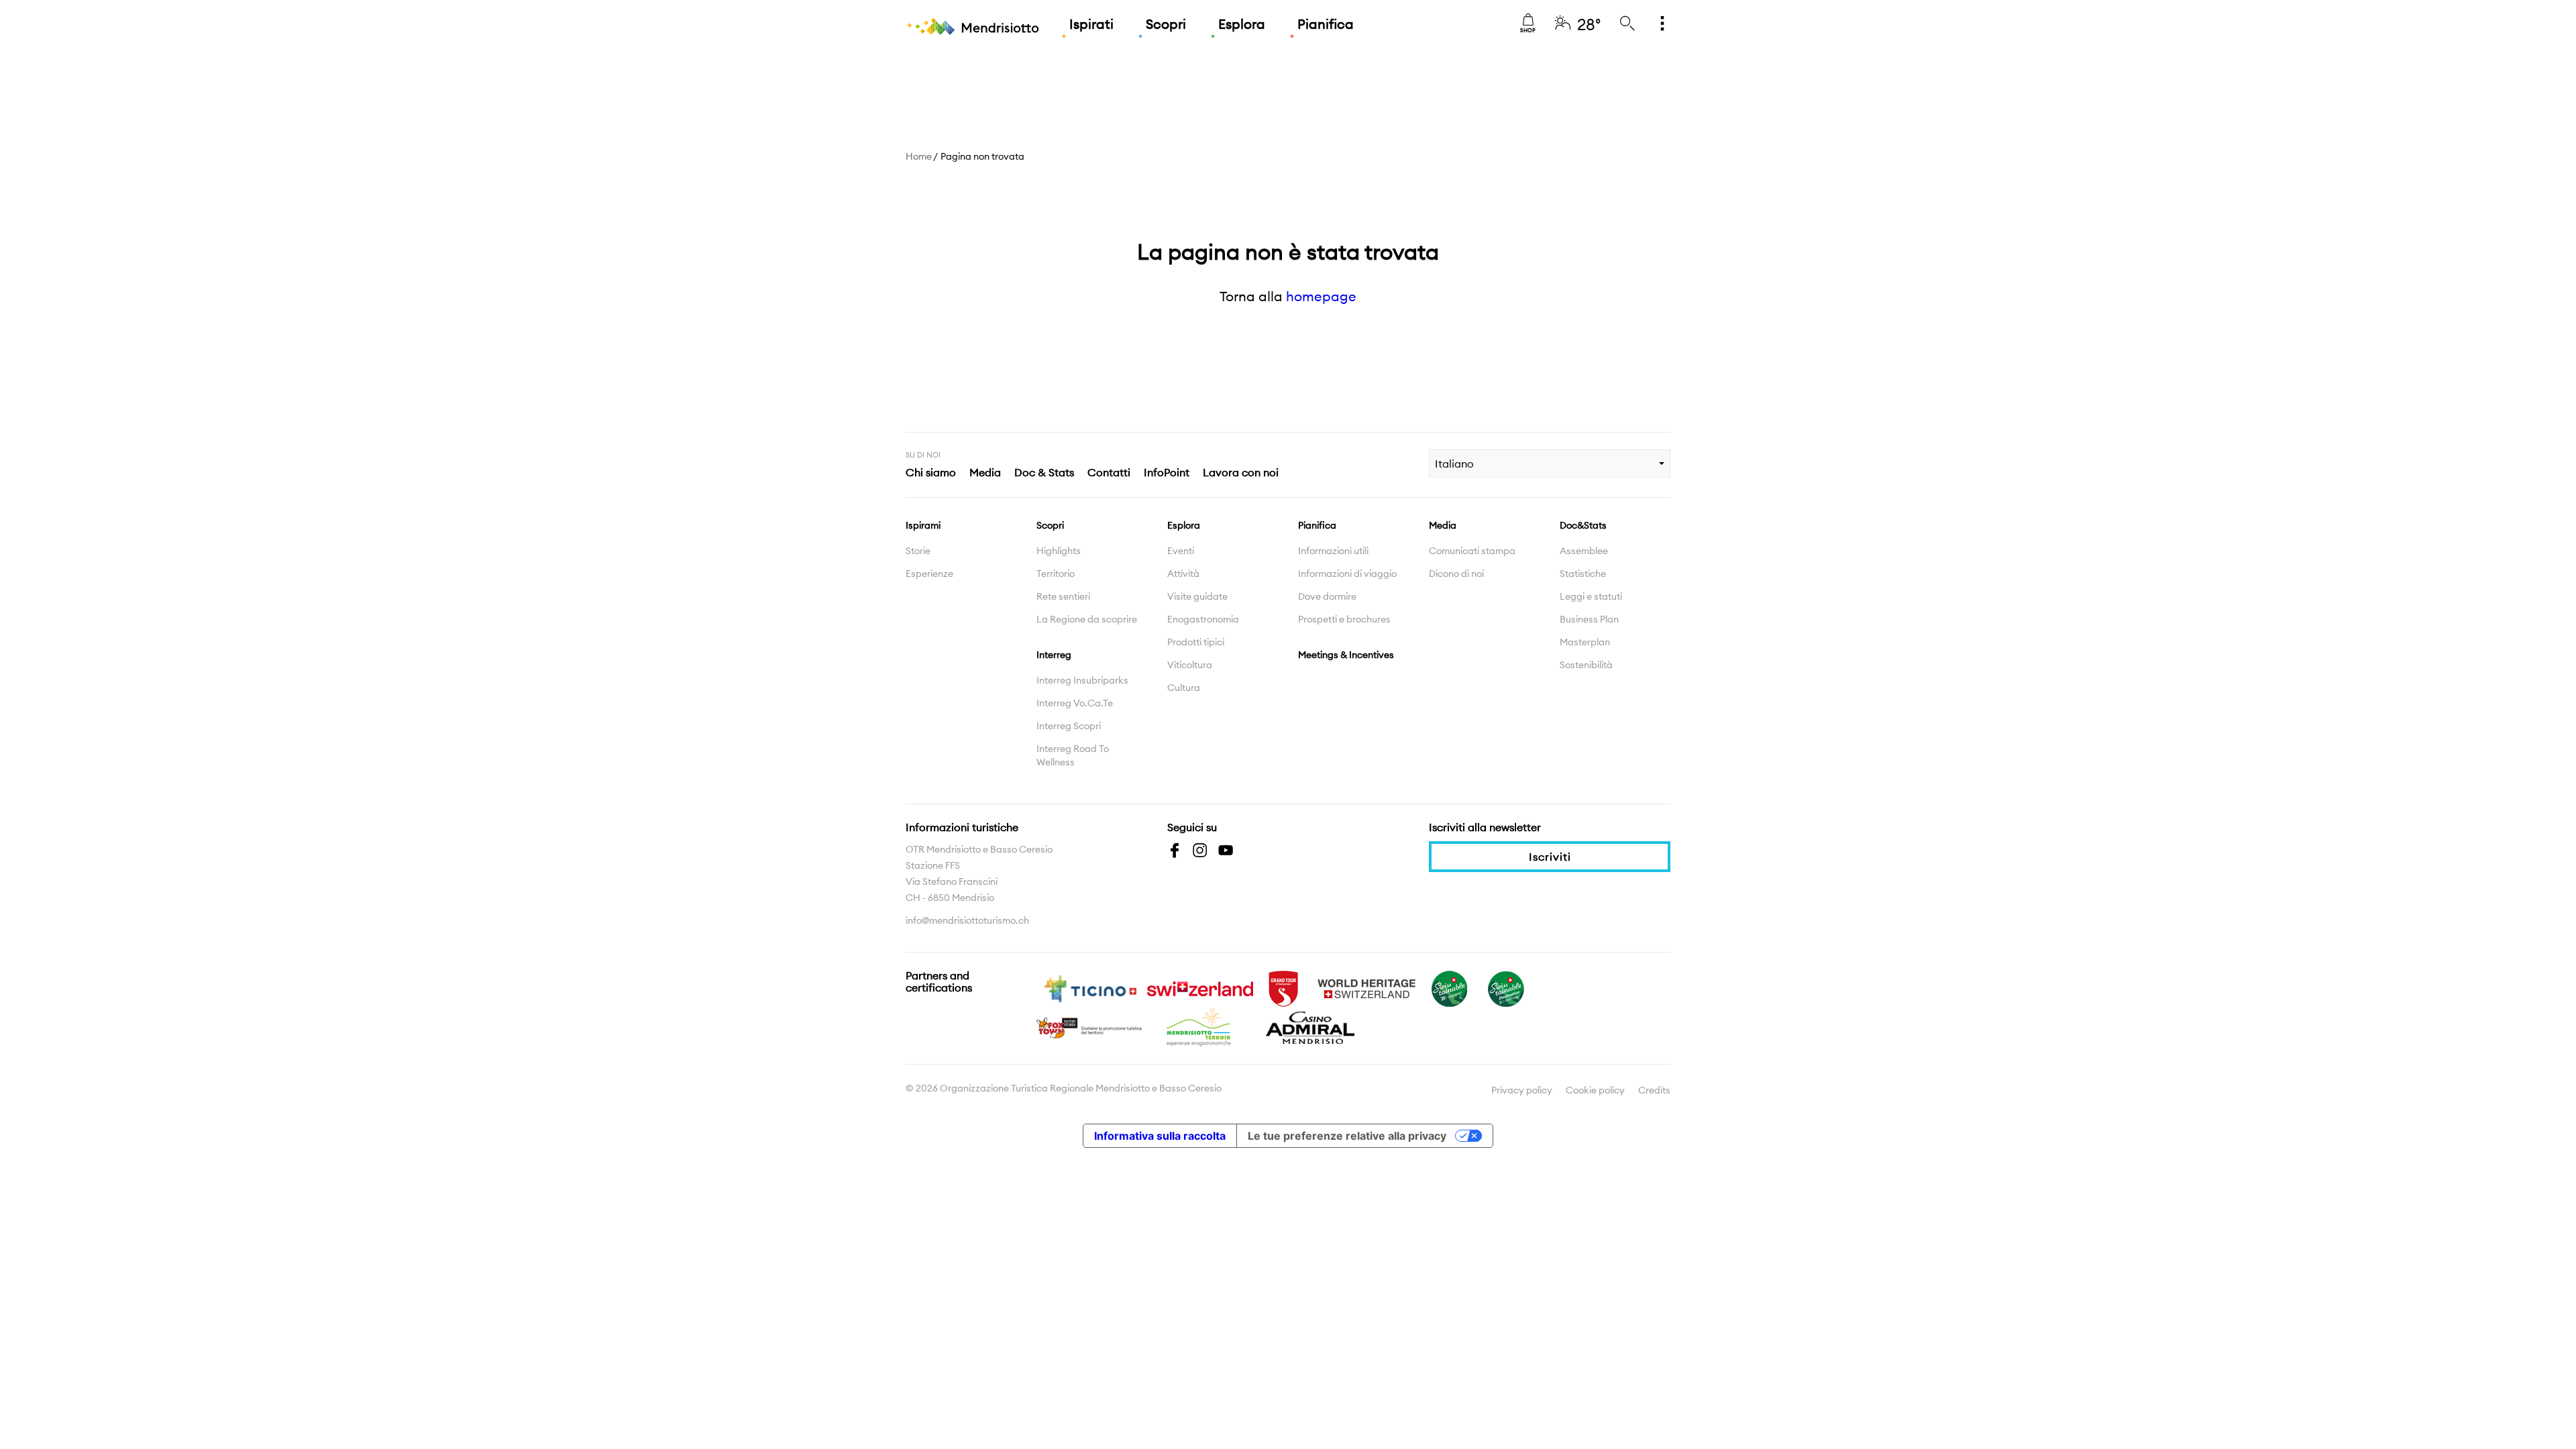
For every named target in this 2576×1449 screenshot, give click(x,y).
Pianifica (1326, 24)
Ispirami (923, 525)
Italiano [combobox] (1454, 464)
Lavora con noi (1241, 472)
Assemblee (1584, 551)
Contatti (1109, 472)
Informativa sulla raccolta (1160, 1136)
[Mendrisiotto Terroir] (1200, 1026)
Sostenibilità (1586, 665)
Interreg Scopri (1069, 726)
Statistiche (1583, 574)
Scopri (1166, 24)
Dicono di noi (1456, 574)
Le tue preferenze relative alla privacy (1347, 1136)
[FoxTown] (1090, 1026)
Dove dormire (1327, 596)
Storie (918, 551)
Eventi (1181, 551)
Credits (1654, 1090)
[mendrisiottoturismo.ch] (973, 27)
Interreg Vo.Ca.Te (1075, 703)
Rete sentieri (1063, 596)
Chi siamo (931, 472)
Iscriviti (1550, 857)
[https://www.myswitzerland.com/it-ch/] (1200, 987)
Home (919, 156)
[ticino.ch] (1090, 987)
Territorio (1056, 574)
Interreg (1054, 655)
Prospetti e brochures (1344, 619)
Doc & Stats (1044, 472)
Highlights (1059, 551)
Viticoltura (1190, 665)
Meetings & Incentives (1346, 655)
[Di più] (1662, 24)
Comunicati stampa (1472, 551)
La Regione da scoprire (1087, 619)
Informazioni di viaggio (1347, 574)
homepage (1321, 296)
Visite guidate (1197, 596)
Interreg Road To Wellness (1073, 755)
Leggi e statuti (1591, 596)
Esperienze (929, 574)
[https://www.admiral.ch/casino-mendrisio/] (1310, 1026)
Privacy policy (1522, 1090)
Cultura (1184, 688)
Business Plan (1589, 619)
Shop (1528, 30)
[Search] (1627, 24)
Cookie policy (1595, 1090)
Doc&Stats (1583, 525)
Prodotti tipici (1196, 642)
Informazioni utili (1333, 551)
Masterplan (1585, 642)
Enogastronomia (1203, 619)
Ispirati (1091, 24)
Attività (1183, 574)
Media (985, 472)
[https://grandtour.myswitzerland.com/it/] (1283, 987)
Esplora (1242, 24)
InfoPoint (1167, 472)
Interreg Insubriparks (1082, 680)
